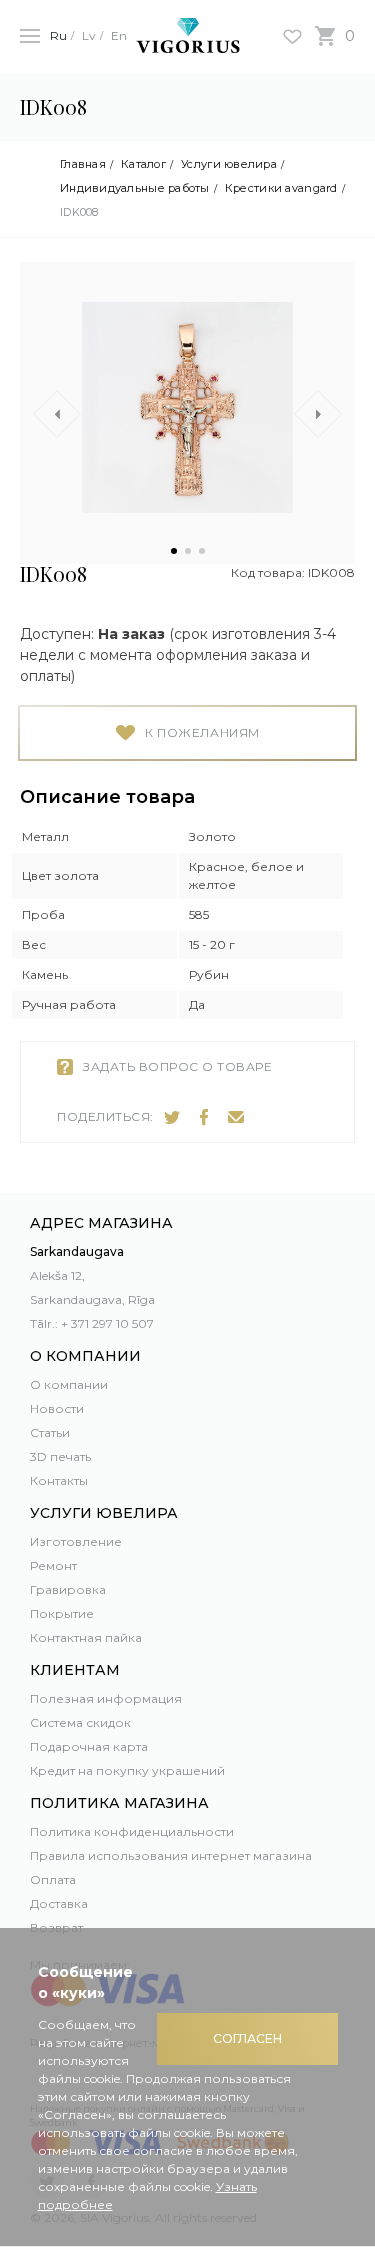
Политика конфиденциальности (132, 1831)
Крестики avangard (281, 188)
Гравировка (68, 1589)
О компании (69, 1384)
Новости (57, 1408)
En (119, 35)
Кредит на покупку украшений (127, 1770)
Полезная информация (106, 1698)
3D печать (60, 1456)
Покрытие (62, 1613)
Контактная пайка (86, 1637)
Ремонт (53, 1565)
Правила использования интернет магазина (171, 1855)
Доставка (59, 1903)
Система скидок (80, 1722)
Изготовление (76, 1541)
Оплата (53, 1879)
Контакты (59, 1480)
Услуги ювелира (229, 164)
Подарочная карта (89, 1746)
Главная (83, 164)
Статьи (50, 1432)
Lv (89, 35)
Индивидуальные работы (135, 188)
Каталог (143, 164)
